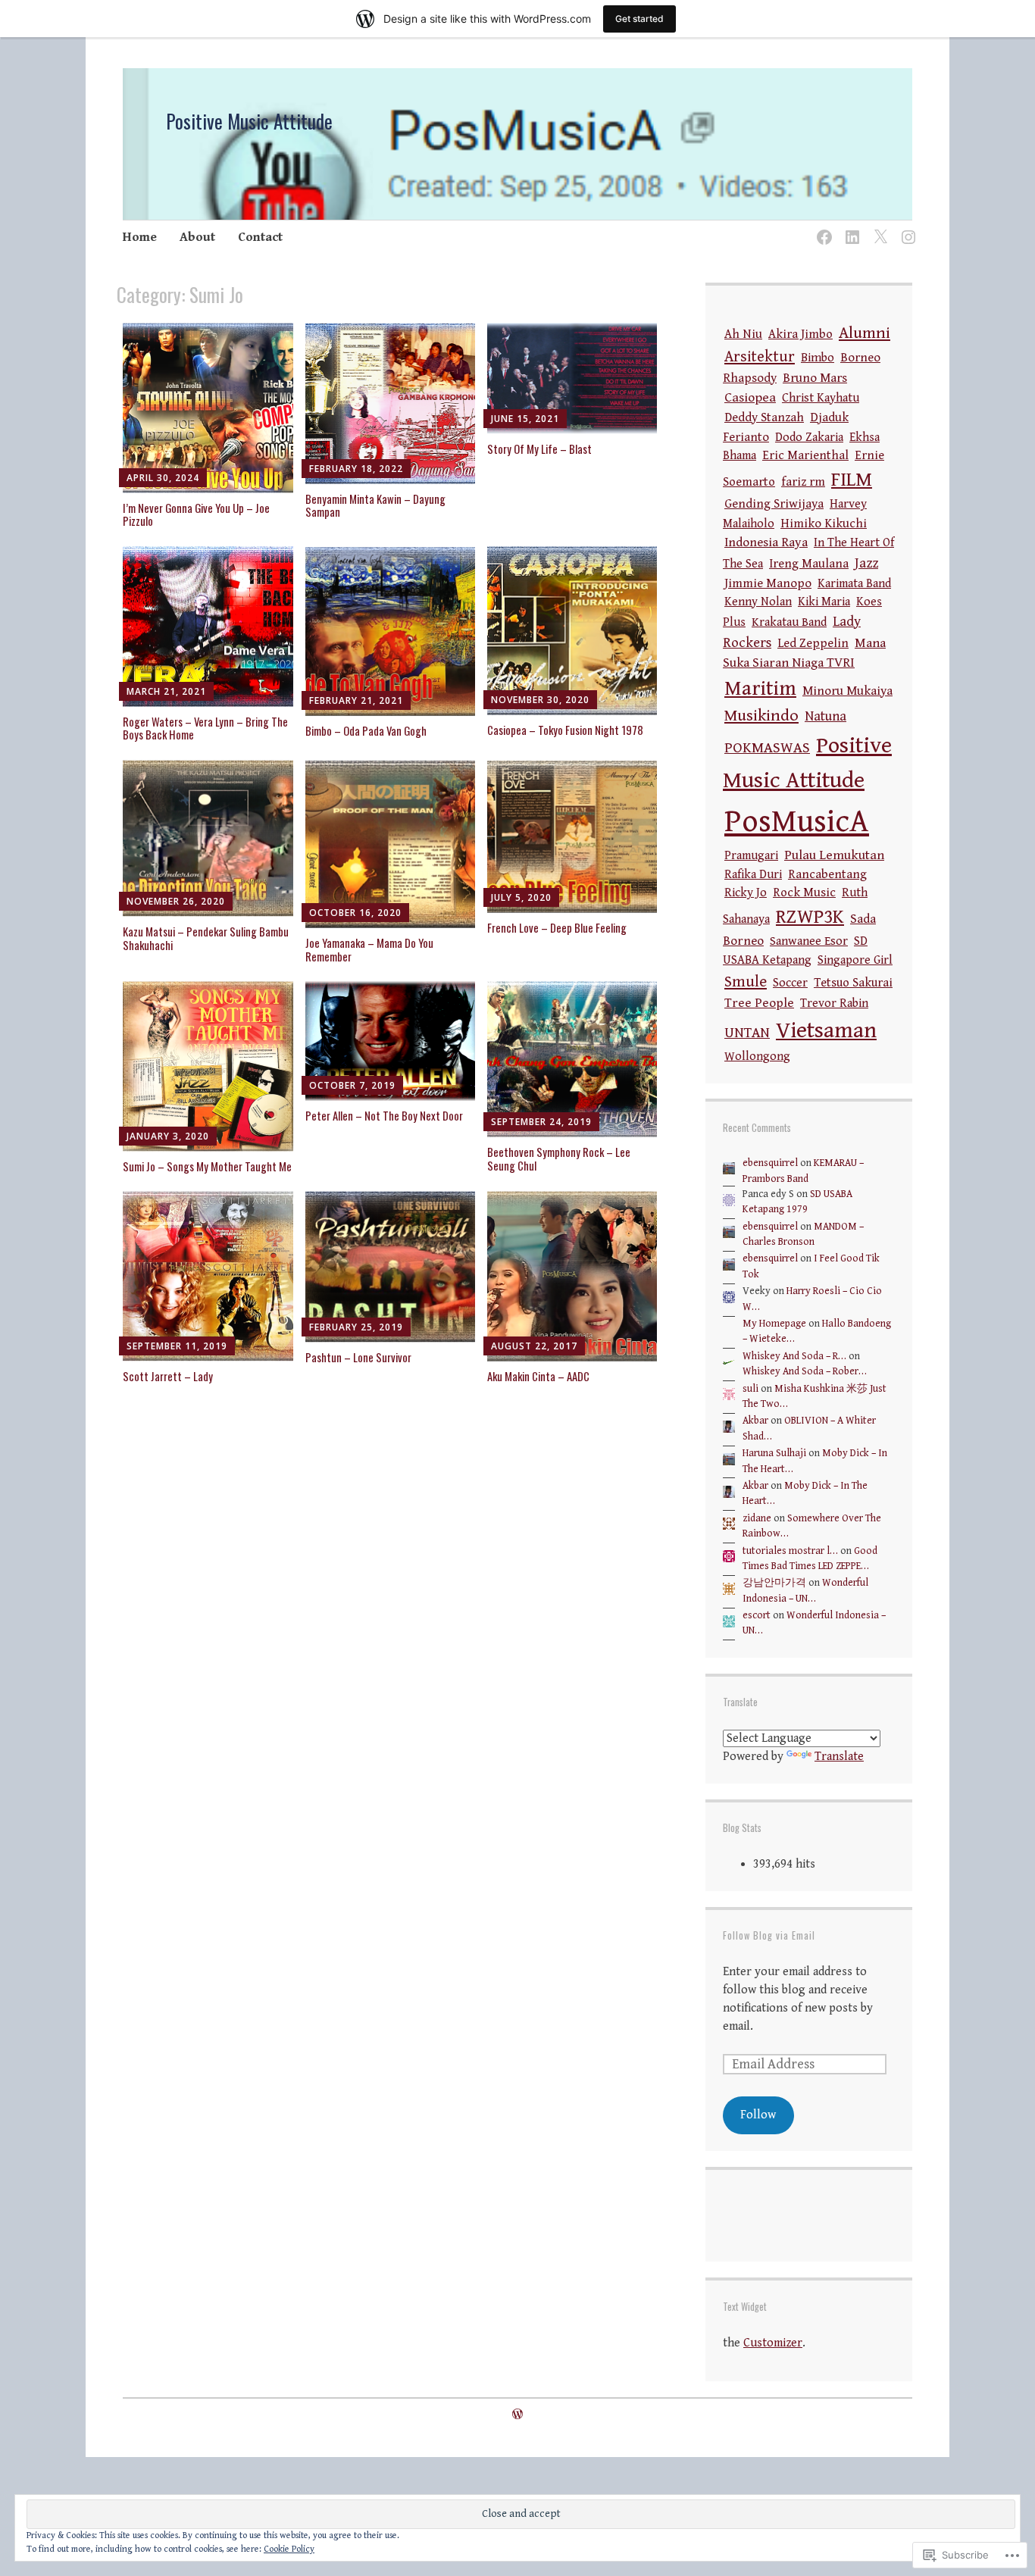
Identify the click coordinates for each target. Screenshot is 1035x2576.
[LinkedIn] (850, 228)
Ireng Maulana (809, 564)
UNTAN (747, 1033)
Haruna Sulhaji (774, 1453)
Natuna (825, 716)
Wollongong (757, 1057)
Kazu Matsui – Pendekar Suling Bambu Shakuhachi (206, 938)
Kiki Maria (824, 602)
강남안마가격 (774, 1583)
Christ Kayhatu (821, 398)
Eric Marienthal (805, 456)
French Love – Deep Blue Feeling (557, 927)
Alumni (865, 333)
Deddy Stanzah (764, 418)
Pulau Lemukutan (834, 855)
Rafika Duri (753, 875)
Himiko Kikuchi (824, 524)
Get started (639, 19)
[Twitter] (878, 228)
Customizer (773, 2343)
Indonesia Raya (766, 542)
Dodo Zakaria (809, 438)
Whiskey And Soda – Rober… (805, 1371)
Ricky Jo (746, 893)
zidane (757, 1518)
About (197, 237)
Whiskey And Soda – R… (794, 1356)
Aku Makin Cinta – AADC (538, 1376)
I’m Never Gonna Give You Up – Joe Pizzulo (196, 514)
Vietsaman (826, 1030)
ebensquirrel (770, 1163)
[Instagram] (906, 228)
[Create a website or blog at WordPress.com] (517, 2415)
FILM (852, 480)
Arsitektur (760, 357)
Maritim (760, 689)
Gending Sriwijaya (774, 504)
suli (750, 1389)
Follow (758, 2115)
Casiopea (750, 397)
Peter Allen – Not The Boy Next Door (384, 1115)
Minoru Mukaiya (847, 691)
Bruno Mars (815, 378)
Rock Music (804, 893)
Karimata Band (854, 584)
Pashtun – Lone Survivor (358, 1357)
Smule (746, 982)
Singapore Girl (855, 960)
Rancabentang (827, 875)
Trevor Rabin (834, 1004)
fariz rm (803, 482)
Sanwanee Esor (809, 941)
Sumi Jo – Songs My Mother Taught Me (207, 1166)
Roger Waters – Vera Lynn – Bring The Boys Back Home (205, 728)
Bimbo (818, 358)
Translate (839, 1757)
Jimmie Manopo (768, 583)
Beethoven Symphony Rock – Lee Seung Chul (559, 1158)
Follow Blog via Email (769, 1935)
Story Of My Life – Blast (539, 449)
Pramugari (751, 856)
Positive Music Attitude (249, 121)
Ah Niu (743, 335)
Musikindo (761, 716)
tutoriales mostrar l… (790, 1551)
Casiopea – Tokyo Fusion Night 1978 (565, 730)
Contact (260, 237)
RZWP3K (810, 917)
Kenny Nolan (758, 602)
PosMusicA (797, 822)
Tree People (759, 1003)
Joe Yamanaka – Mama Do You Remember (369, 949)
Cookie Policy (289, 2549)
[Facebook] (822, 228)
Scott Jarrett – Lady (168, 1376)
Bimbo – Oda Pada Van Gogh (366, 730)
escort (757, 1615)
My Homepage (774, 1324)
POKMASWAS (767, 748)
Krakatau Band (789, 622)
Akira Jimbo (800, 335)
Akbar (755, 1421)
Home (140, 237)
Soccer (790, 983)
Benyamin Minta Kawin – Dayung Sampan (375, 505)
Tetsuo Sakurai (853, 983)
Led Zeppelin (813, 644)
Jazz (866, 563)
